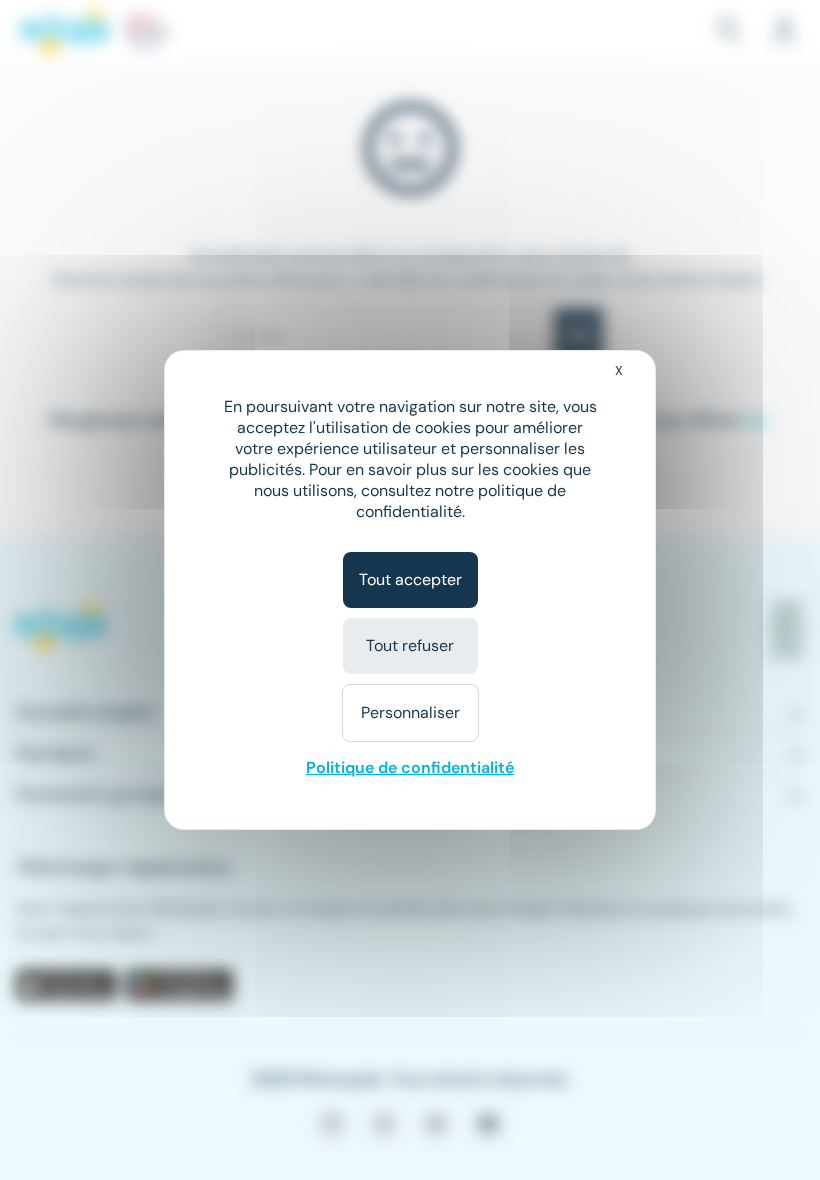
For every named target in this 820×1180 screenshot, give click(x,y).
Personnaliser (410, 712)
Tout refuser (410, 645)
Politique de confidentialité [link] (410, 767)
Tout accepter (410, 579)
